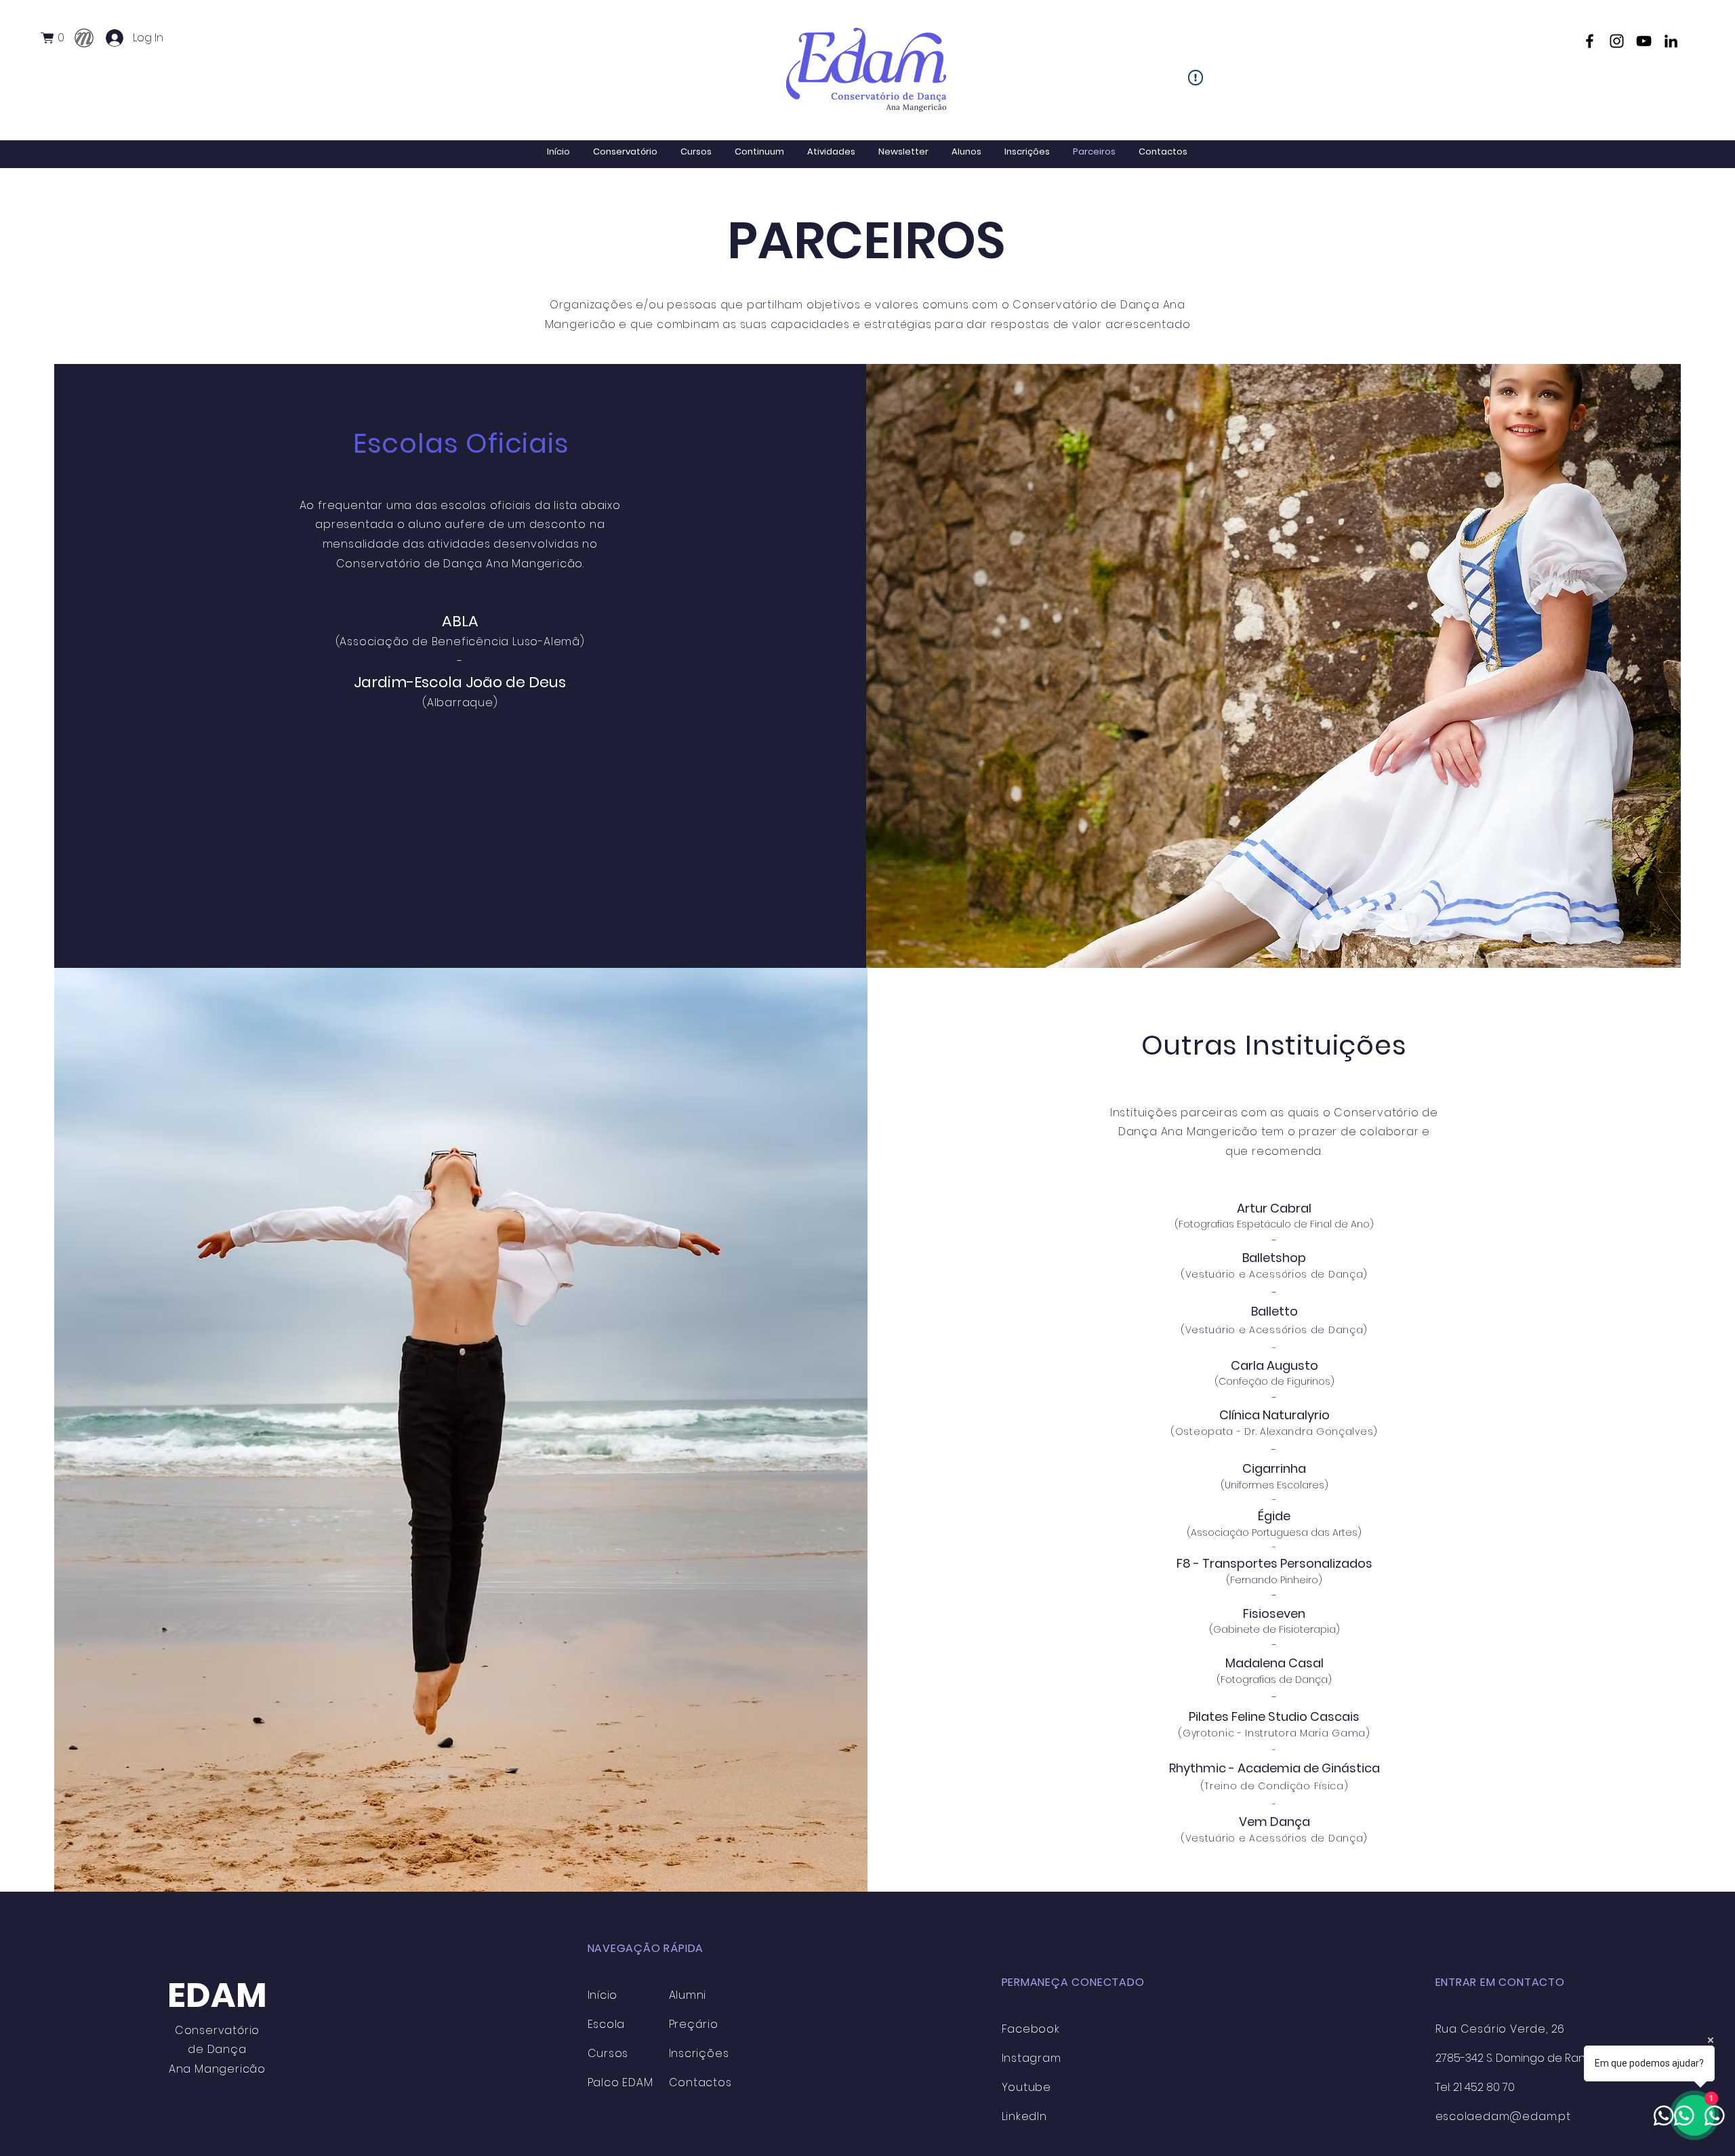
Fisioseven (1274, 1613)
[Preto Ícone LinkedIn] (1671, 41)
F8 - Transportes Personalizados (1274, 1563)
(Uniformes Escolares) (1274, 1485)
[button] (58, 38)
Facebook (1031, 2029)
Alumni (688, 1995)
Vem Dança (1274, 1822)
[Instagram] (1617, 41)
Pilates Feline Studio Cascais (1274, 1716)
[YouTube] (1644, 41)
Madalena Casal (1274, 1663)
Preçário (694, 2024)
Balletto (1274, 1311)
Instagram (1032, 2058)
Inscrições (699, 2053)
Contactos (700, 2082)
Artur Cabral (1274, 1208)
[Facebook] (1590, 41)
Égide (1274, 1516)
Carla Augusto (1274, 1365)
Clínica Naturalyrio (1274, 1415)
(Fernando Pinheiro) (1274, 1580)
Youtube (1027, 2087)
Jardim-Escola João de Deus (460, 682)
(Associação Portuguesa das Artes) (1274, 1532)
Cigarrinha (1274, 1468)
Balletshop (1274, 1258)
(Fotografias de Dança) (1274, 1680)
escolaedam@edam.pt (1503, 2116)
